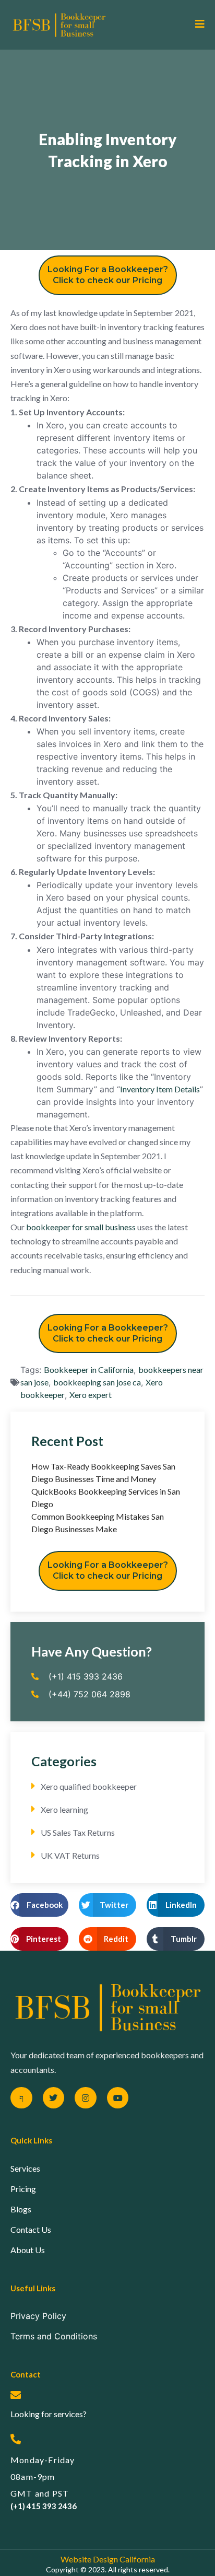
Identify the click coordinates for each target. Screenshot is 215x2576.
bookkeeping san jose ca (97, 1382)
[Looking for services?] (16, 2395)
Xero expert (91, 1395)
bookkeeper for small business (81, 1227)
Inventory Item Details (160, 1089)
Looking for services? (49, 2414)
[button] (39, 1905)
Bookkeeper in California (89, 1369)
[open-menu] (196, 25)
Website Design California (108, 2559)
